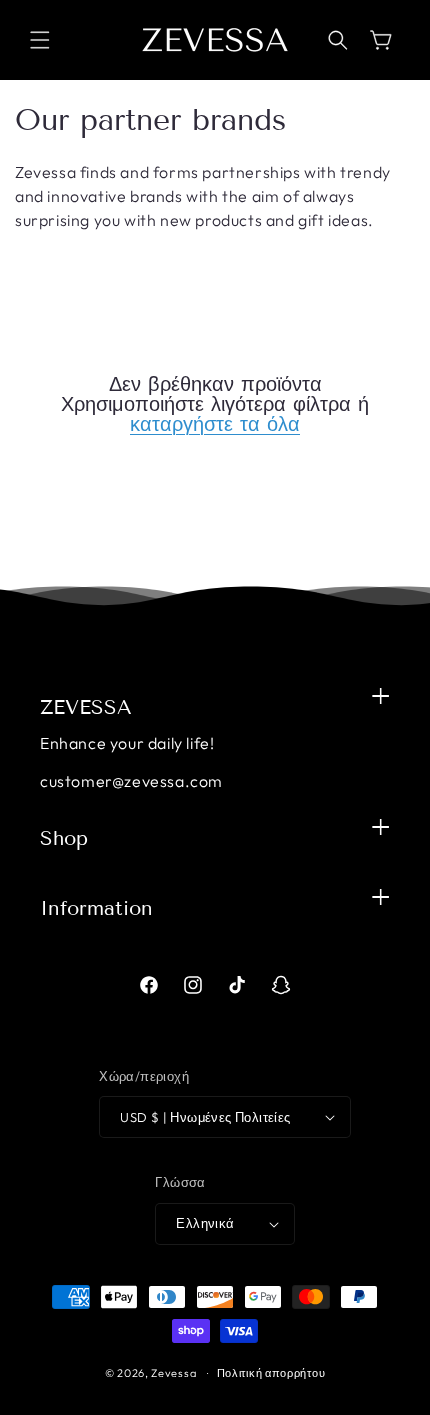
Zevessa (173, 1373)
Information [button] (96, 908)
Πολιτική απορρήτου (271, 1373)
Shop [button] (64, 838)
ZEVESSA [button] (86, 707)
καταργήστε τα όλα (215, 424)
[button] (40, 40)
